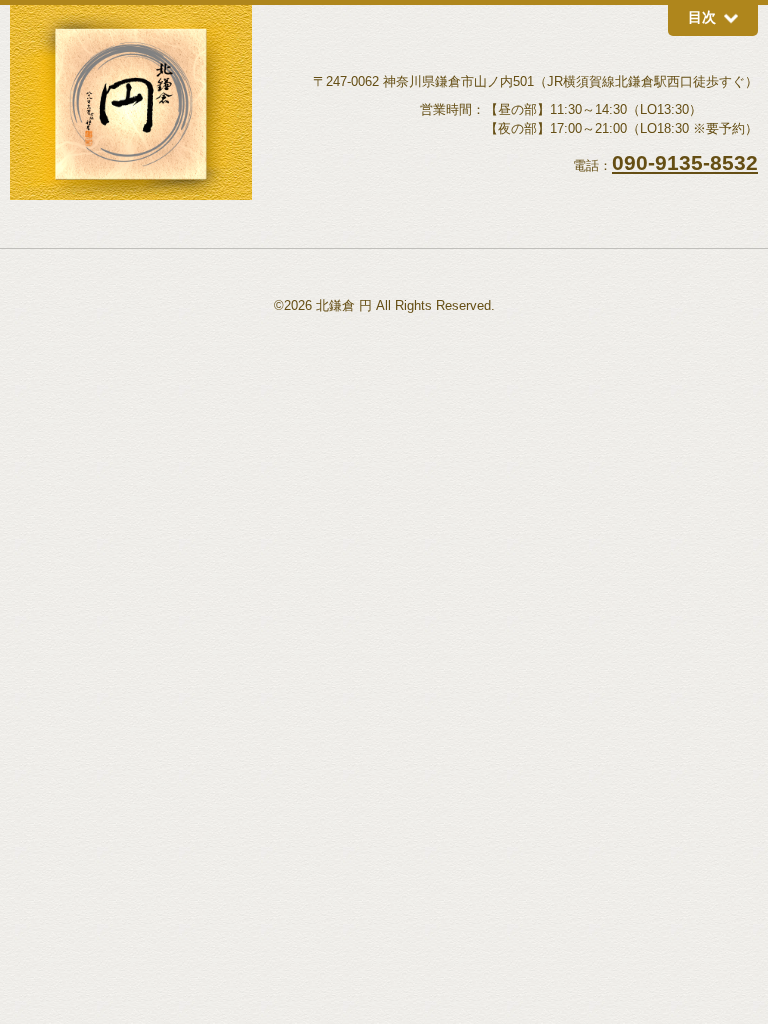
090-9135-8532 (685, 162)
